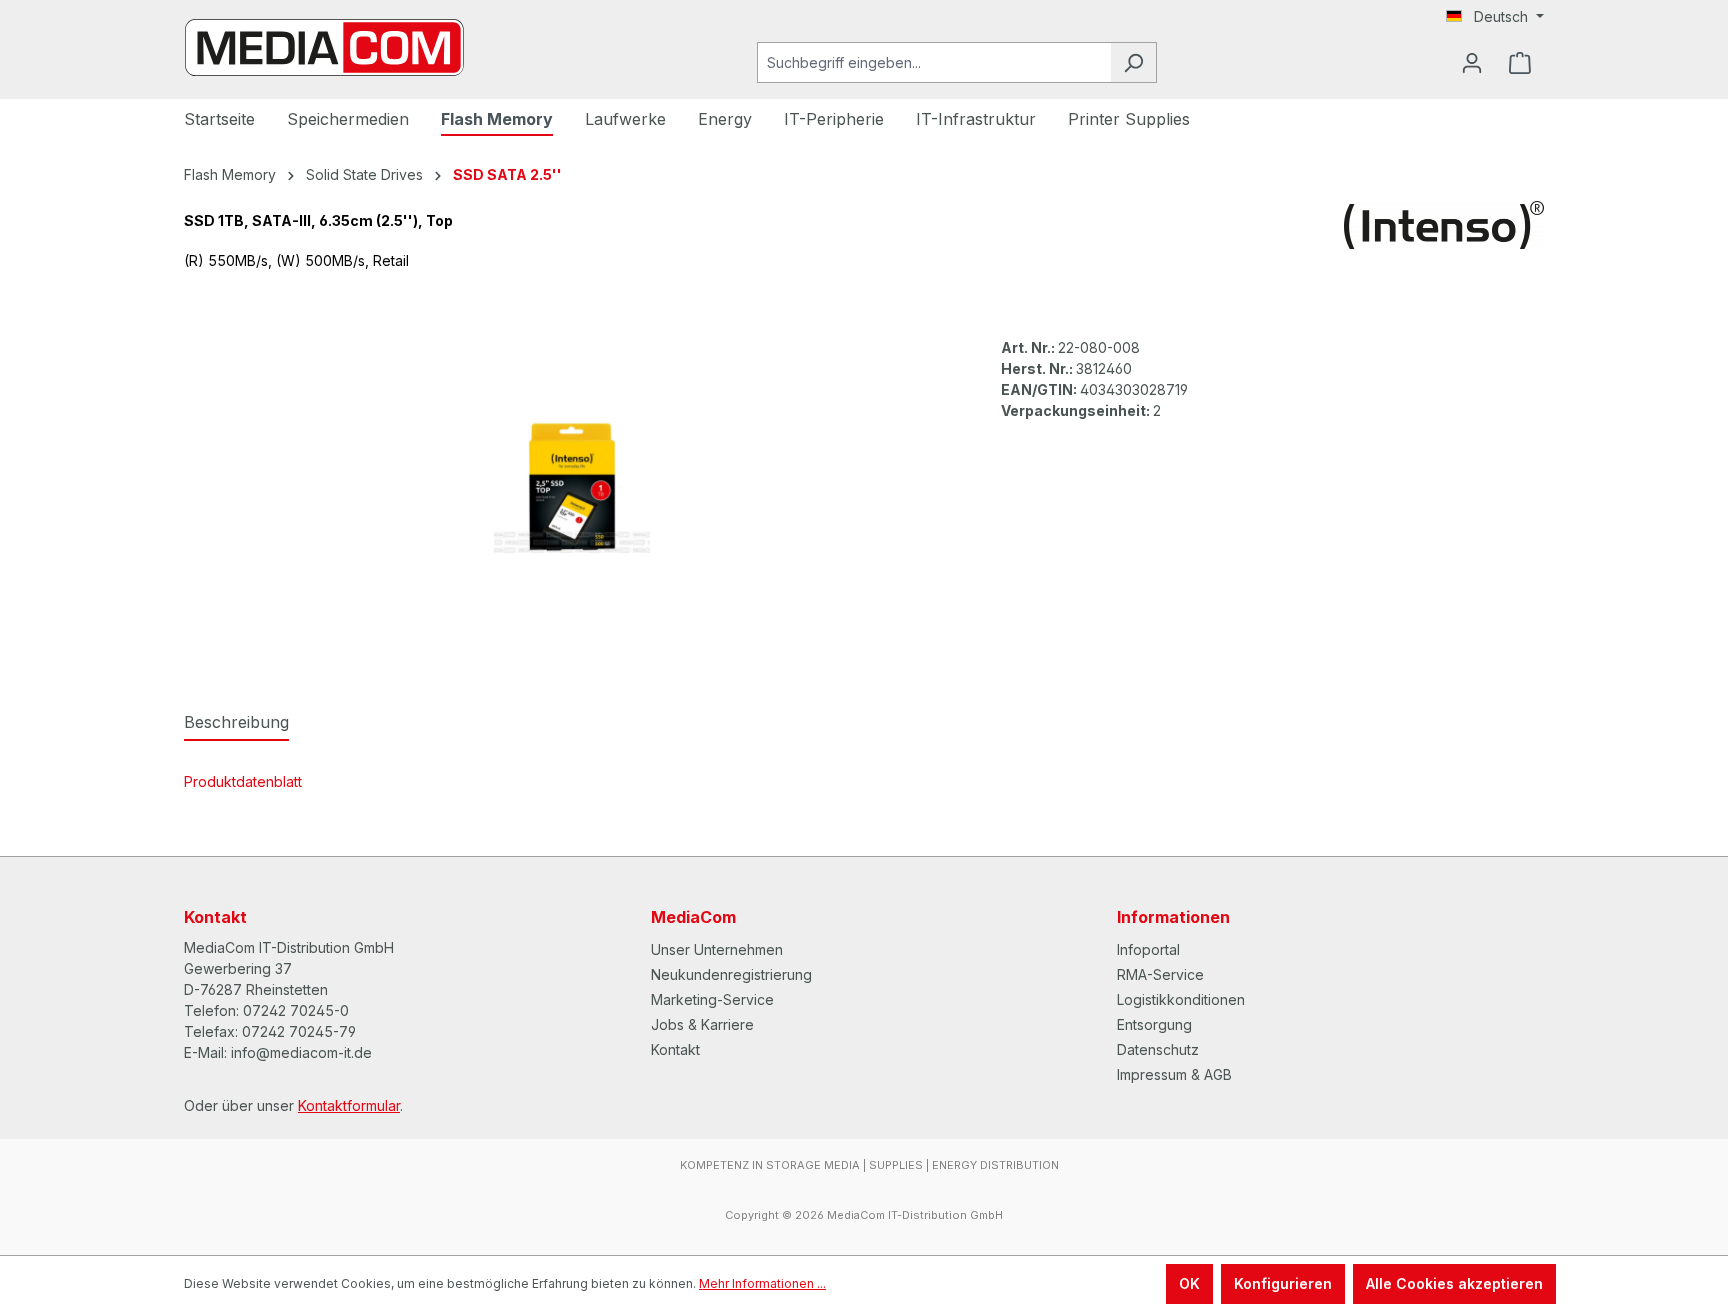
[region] (572, 487)
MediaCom (693, 917)
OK (1189, 1283)
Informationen (1173, 917)
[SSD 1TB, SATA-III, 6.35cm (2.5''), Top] (572, 487)
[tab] (236, 723)
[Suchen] (1133, 62)
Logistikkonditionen (1181, 999)
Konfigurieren (1283, 1283)
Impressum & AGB (1174, 1074)
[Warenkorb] (1520, 63)
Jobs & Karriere (702, 1024)
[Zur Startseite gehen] (324, 47)
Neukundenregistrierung (731, 974)
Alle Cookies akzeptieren (1454, 1283)
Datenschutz (1158, 1049)
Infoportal (1148, 949)
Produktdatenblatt (243, 781)
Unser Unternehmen (717, 949)
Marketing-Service (712, 999)
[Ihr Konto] (1472, 63)
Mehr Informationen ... (762, 1283)
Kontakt (675, 1049)
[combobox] (934, 62)
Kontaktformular (349, 1105)
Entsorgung (1154, 1024)
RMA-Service (1160, 974)
